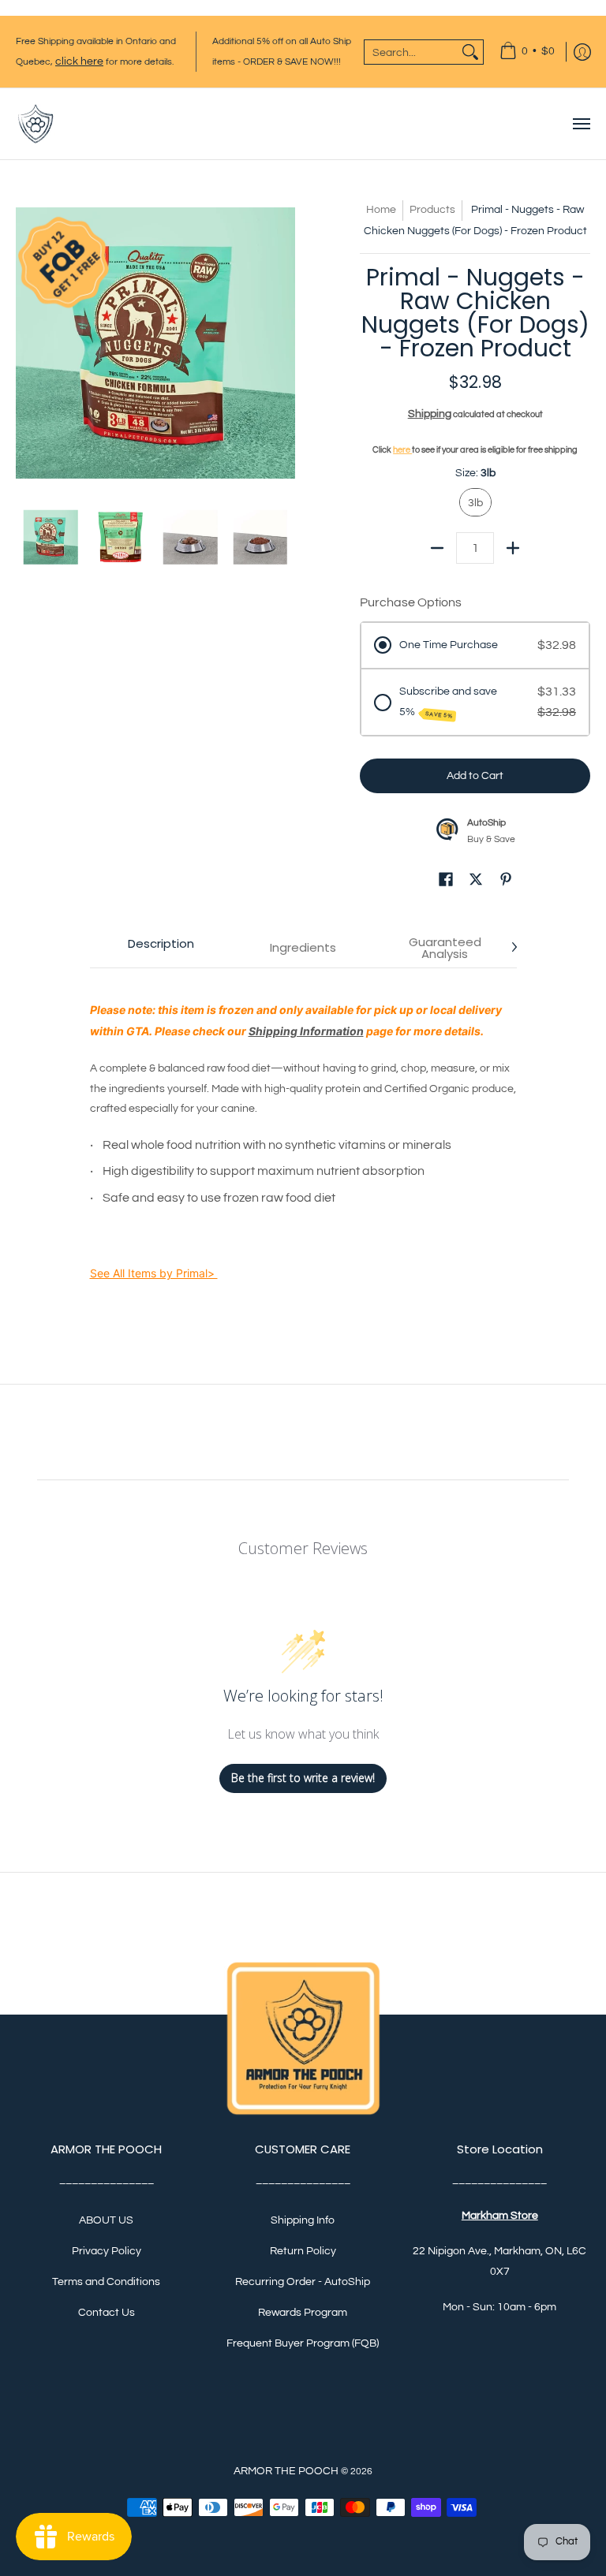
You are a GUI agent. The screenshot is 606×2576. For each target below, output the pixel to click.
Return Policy (303, 2251)
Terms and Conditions (106, 2282)
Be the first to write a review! (303, 1778)
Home (381, 210)
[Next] (284, 339)
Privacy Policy (107, 2251)
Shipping (430, 414)
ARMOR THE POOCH (286, 2471)
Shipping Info (303, 2220)
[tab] (161, 948)
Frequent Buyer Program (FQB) (303, 2343)
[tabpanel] (303, 1144)
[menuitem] (527, 52)
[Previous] (27, 339)
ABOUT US (106, 2220)
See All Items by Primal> (154, 1273)
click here (79, 62)
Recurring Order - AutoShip (303, 2282)
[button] (446, 882)
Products (432, 210)
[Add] (513, 548)
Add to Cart (475, 776)
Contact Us (107, 2313)
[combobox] (411, 52)
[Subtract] (437, 548)
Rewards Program (303, 2313)
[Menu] (581, 124)
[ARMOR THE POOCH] (36, 124)
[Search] (470, 52)
